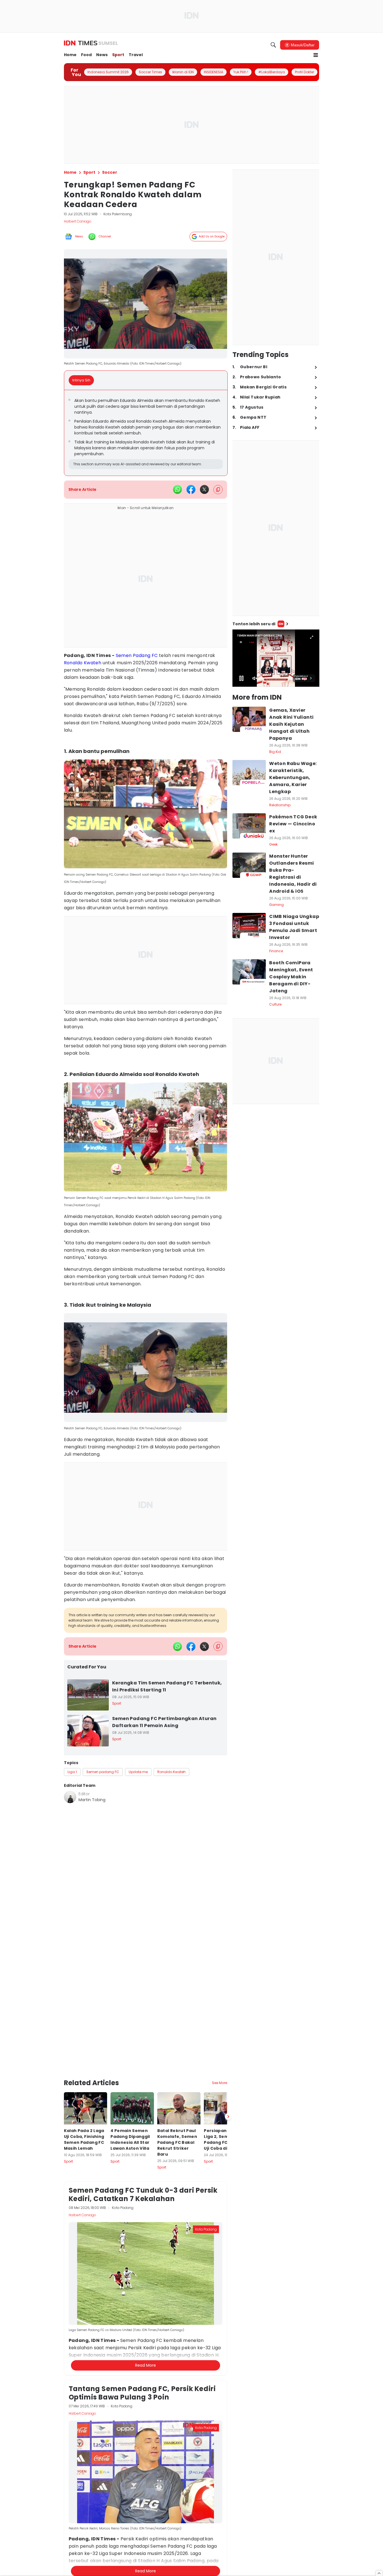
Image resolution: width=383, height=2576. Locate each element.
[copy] (218, 490)
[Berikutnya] (228, 2117)
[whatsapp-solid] (177, 489)
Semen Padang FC (137, 655)
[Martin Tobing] (70, 1797)
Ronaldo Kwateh (83, 663)
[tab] (83, 380)
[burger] (316, 55)
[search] (273, 45)
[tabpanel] (146, 433)
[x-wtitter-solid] (204, 489)
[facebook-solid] (191, 489)
